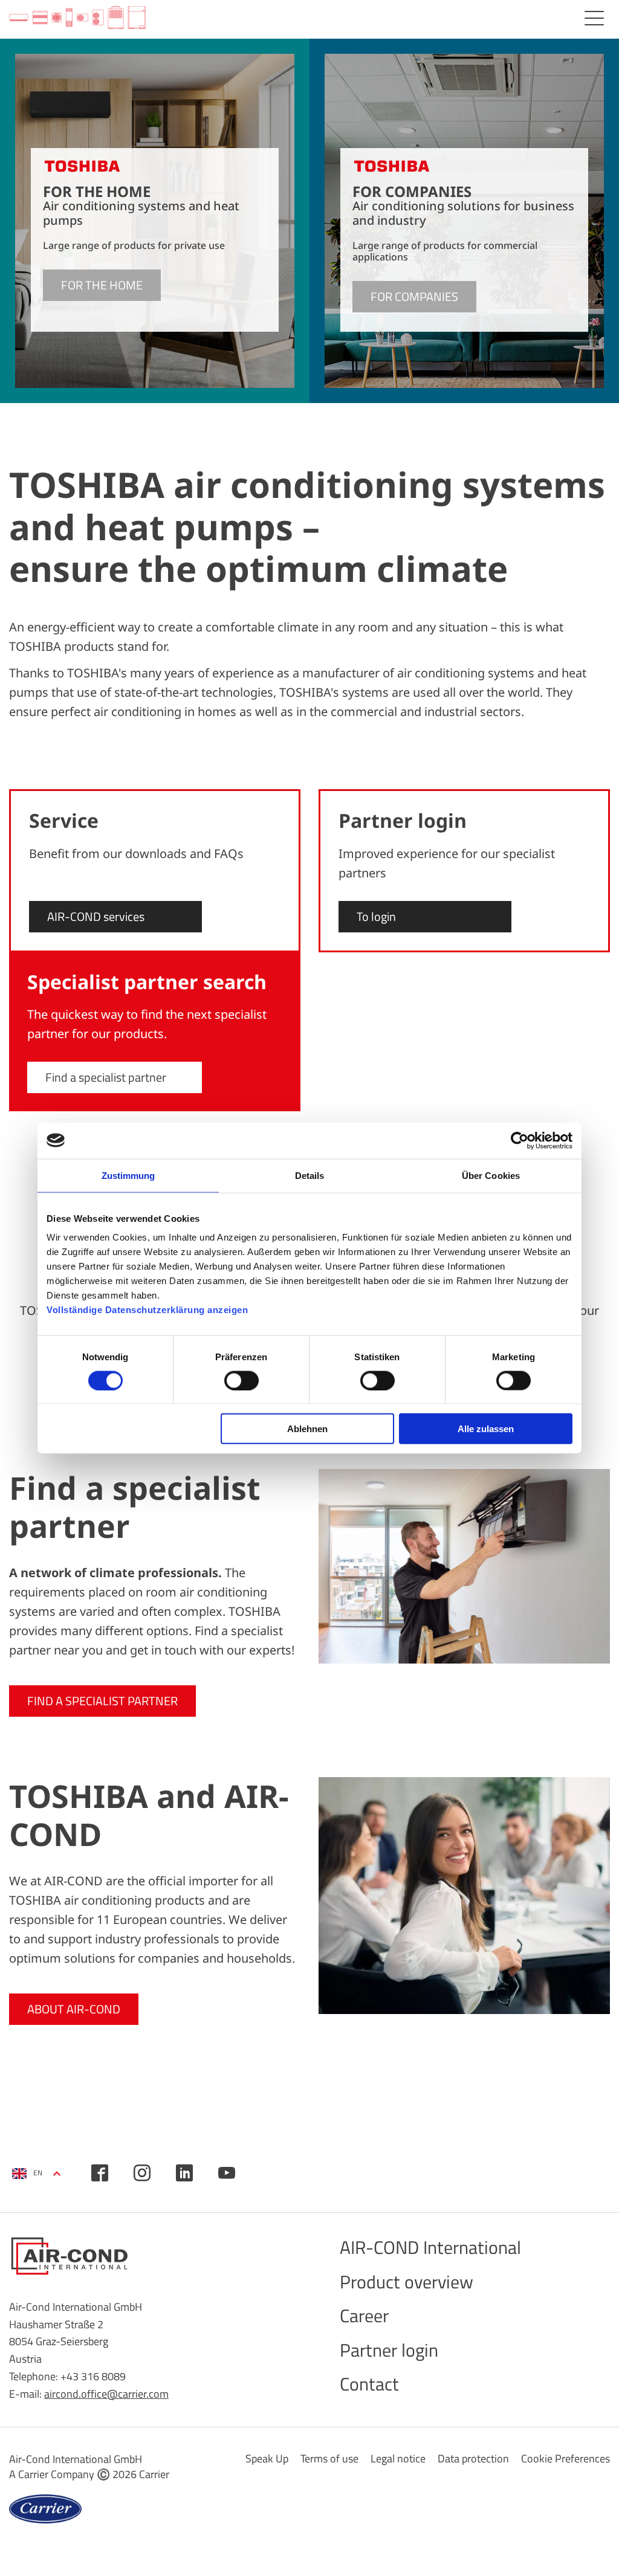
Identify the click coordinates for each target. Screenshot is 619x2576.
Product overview (407, 2282)
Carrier (154, 2474)
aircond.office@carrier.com (106, 2394)
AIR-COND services (96, 916)
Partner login (389, 2350)
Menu (594, 18)
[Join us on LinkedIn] (184, 2173)
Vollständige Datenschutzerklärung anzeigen (147, 1310)
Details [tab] (310, 1175)
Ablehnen (307, 1429)
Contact (369, 2384)
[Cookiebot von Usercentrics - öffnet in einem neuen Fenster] (520, 1140)
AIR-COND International (430, 2247)
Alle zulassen (486, 1429)
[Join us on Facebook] (100, 2173)
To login (376, 916)
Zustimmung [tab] (128, 1175)
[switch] (241, 1380)
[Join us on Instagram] (142, 2173)
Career (364, 2316)
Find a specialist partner (106, 1077)
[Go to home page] (77, 18)
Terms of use (329, 2458)
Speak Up (267, 2458)
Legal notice (398, 2458)
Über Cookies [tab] (491, 1175)
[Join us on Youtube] (227, 2173)
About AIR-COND (74, 2009)
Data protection (473, 2458)
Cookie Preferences (566, 2458)
